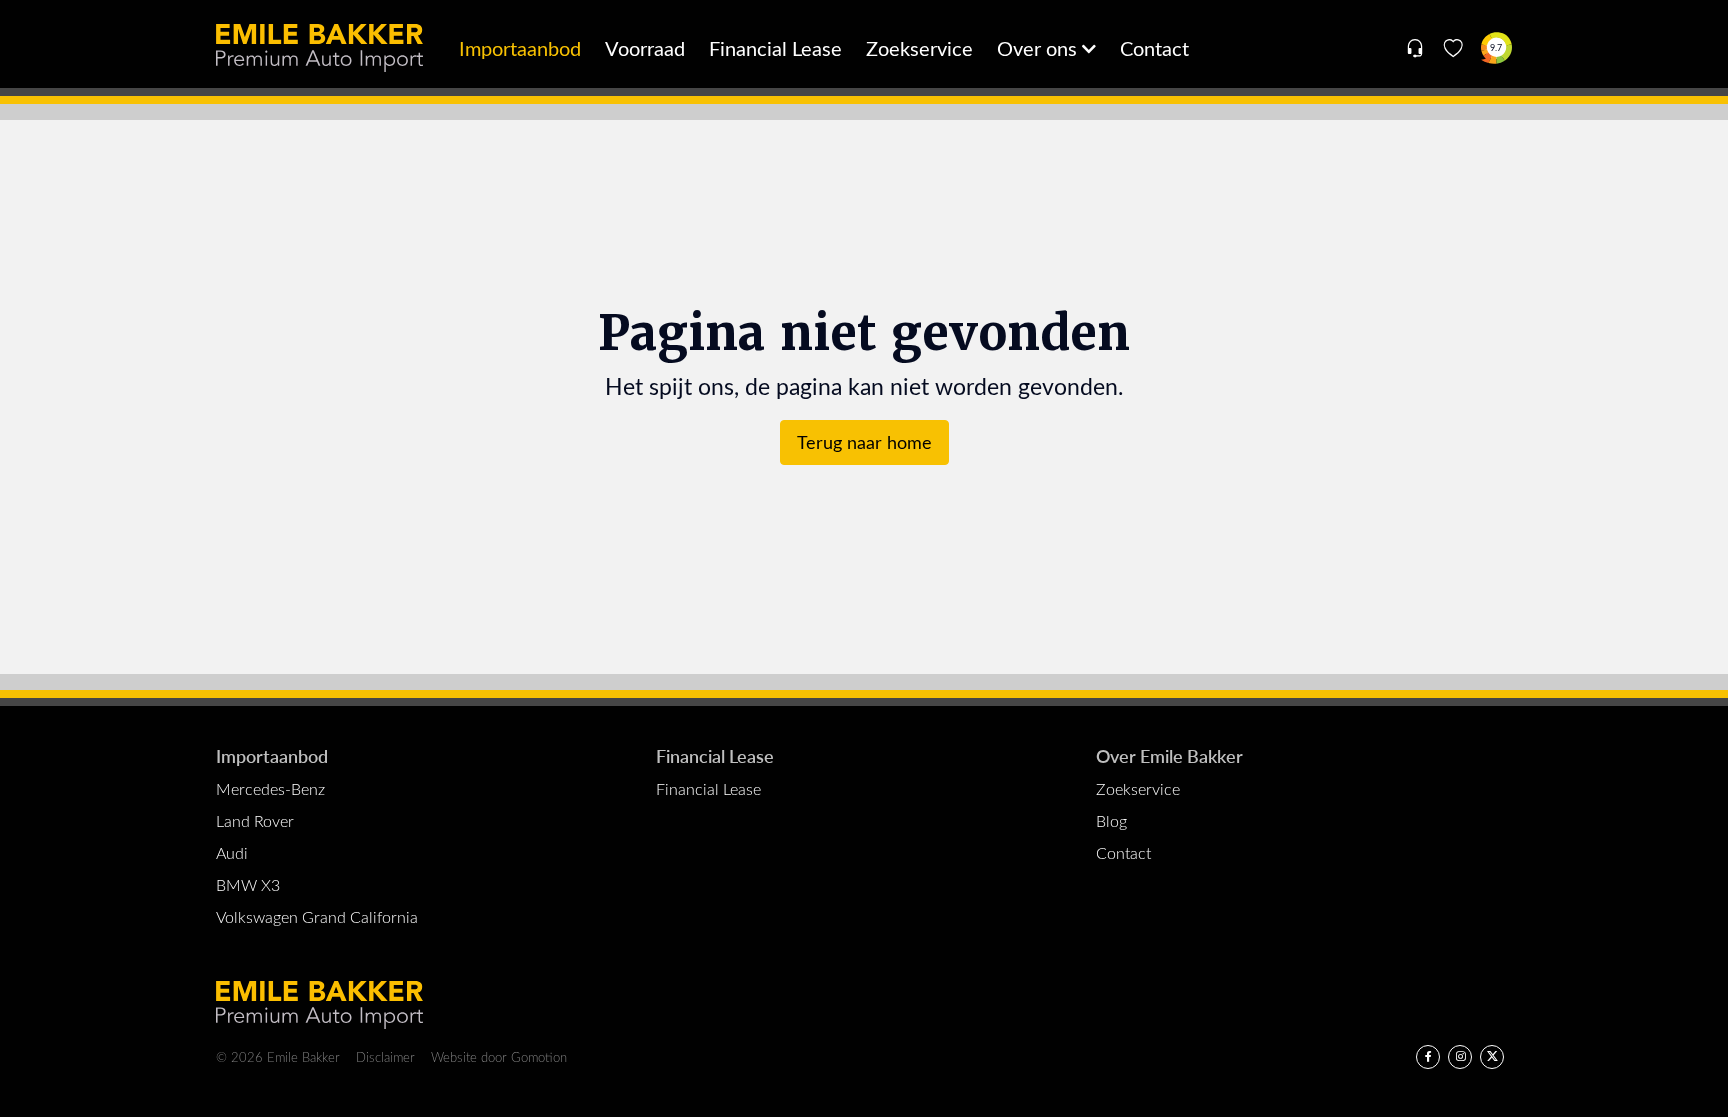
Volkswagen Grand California (317, 916)
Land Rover (255, 820)
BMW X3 (248, 884)
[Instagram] (1460, 1057)
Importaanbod (520, 47)
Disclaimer (385, 1056)
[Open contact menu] (1414, 48)
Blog (1111, 820)
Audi (232, 852)
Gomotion (539, 1056)
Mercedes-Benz (270, 788)
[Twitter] (1492, 1057)
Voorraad (645, 47)
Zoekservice (919, 47)
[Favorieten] (1453, 48)
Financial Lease (775, 47)
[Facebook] (1428, 1057)
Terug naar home (864, 442)
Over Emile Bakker (1169, 755)
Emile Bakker (319, 48)
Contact (1154, 47)
